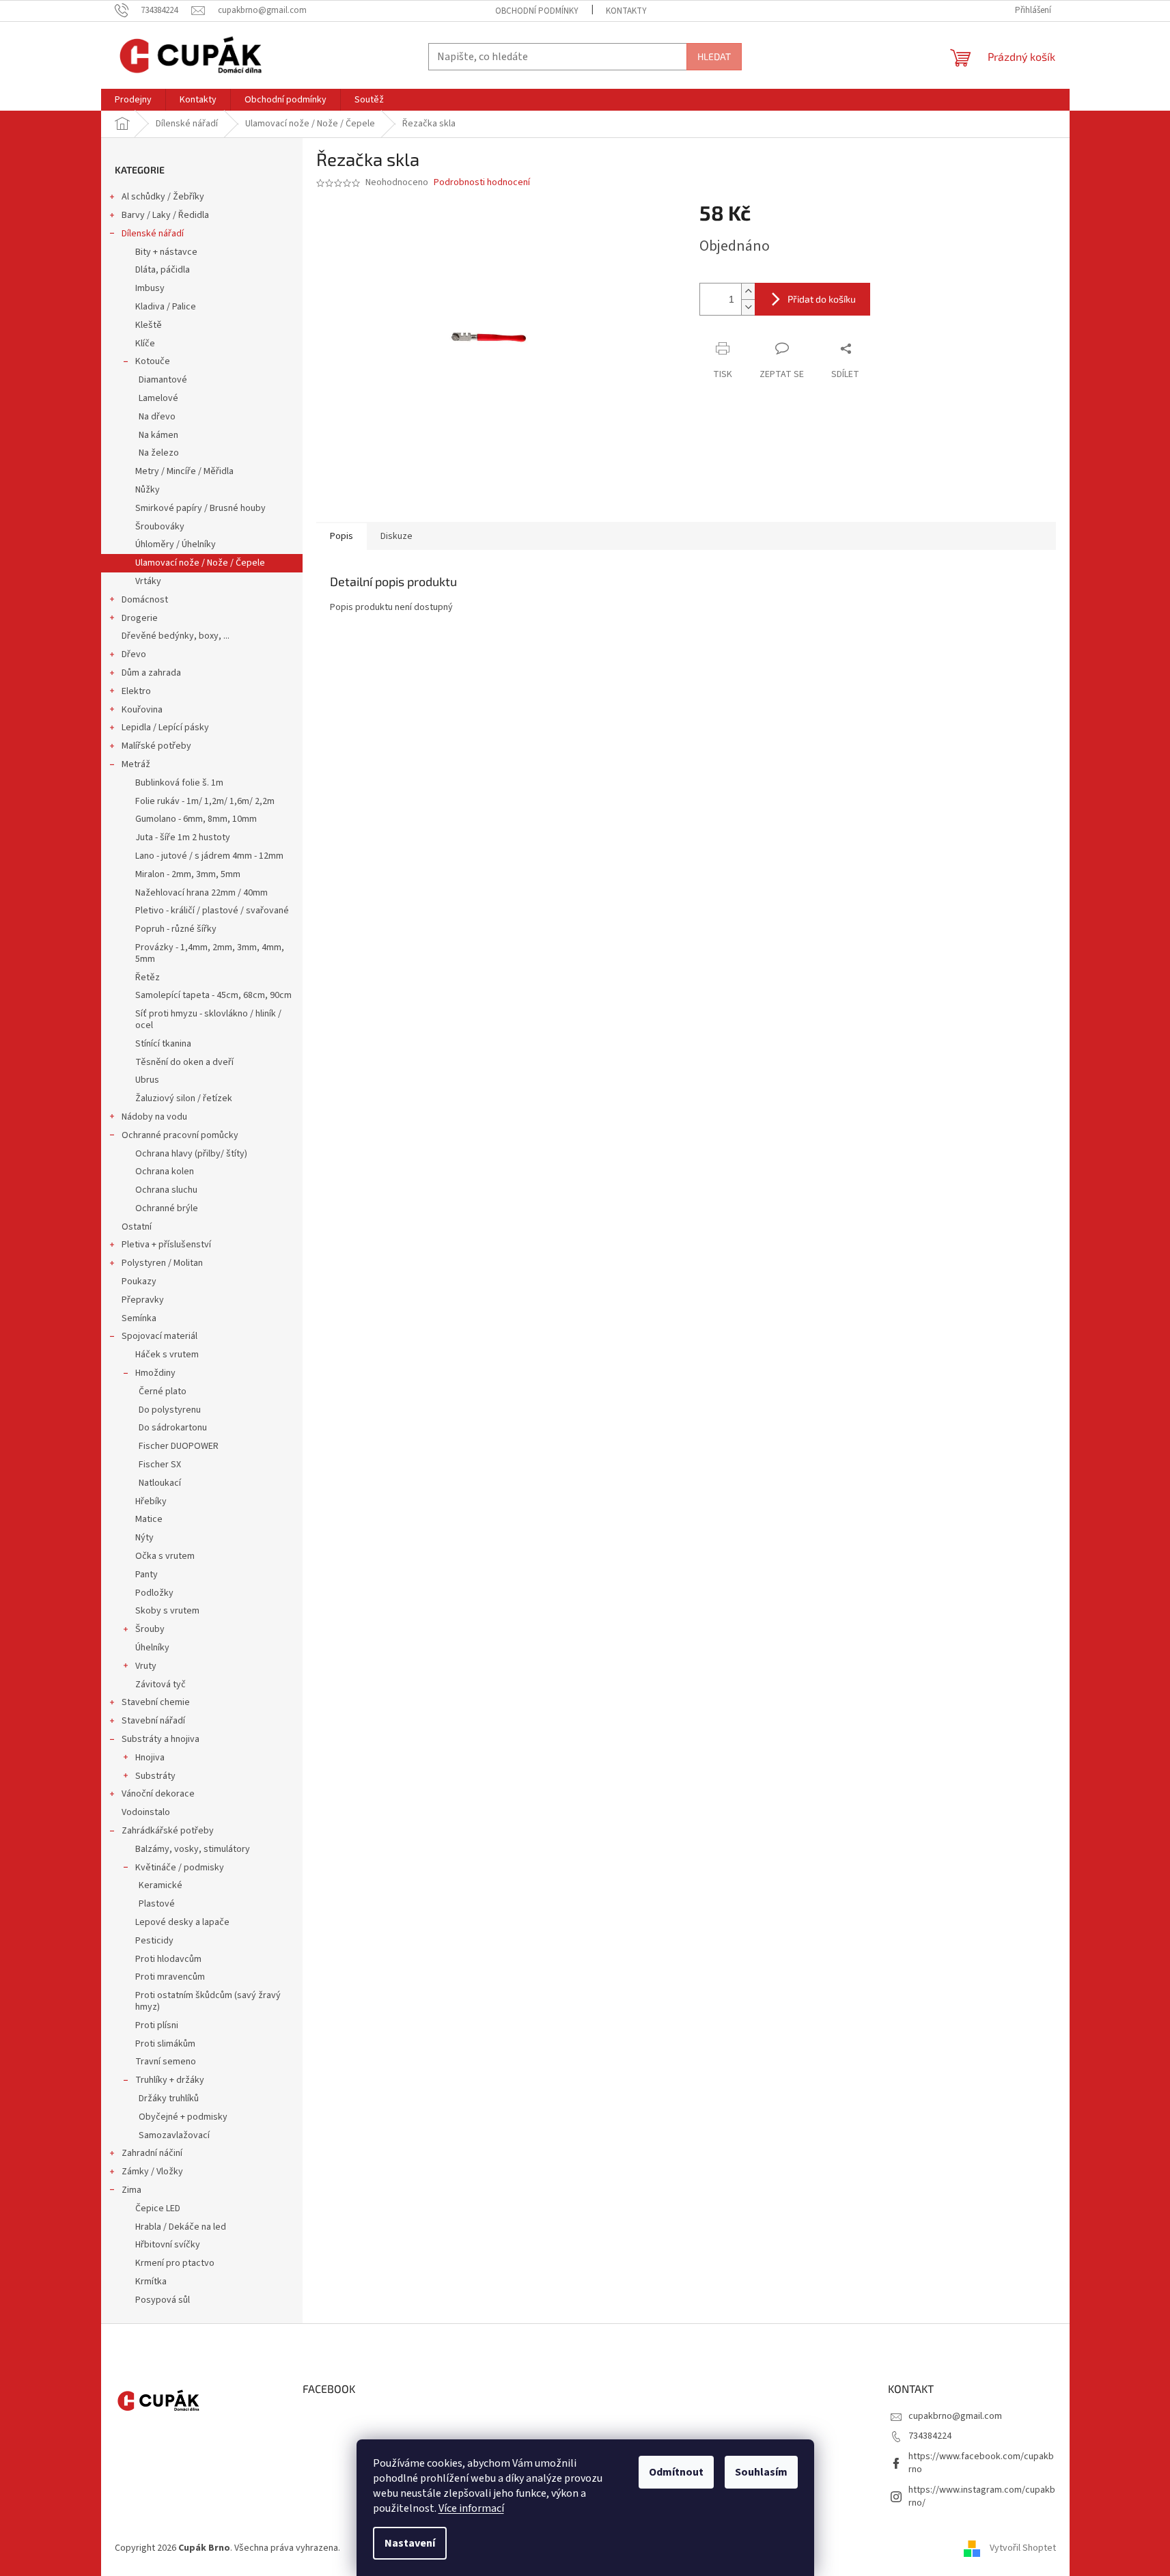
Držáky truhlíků (169, 2099)
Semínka (139, 1318)
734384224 (930, 2436)
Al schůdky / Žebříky (163, 197)
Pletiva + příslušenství (166, 1245)
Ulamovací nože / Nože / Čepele (200, 563)
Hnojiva (150, 1758)
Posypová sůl (163, 2300)
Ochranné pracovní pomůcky (180, 1135)
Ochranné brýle (167, 1208)
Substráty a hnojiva (161, 1739)
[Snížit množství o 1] (748, 307)
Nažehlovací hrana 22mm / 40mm (201, 893)
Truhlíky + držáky (170, 2080)
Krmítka (151, 2282)
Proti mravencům (170, 1977)
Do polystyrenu (170, 1410)
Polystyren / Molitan (162, 1263)
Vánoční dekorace (158, 1794)
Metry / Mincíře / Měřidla (184, 471)
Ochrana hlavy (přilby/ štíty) (191, 1154)
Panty (147, 1575)
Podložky (154, 1593)
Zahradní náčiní (152, 2153)
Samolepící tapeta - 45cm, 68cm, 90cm (213, 995)
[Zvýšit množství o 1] (748, 291)
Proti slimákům (165, 2044)
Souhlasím (761, 2472)
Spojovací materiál (159, 1336)
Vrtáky (148, 581)
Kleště (149, 325)
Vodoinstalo (146, 1812)
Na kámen (158, 435)
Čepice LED (158, 2208)
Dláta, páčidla (163, 270)
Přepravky (143, 1300)
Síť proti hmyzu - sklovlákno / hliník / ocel (208, 1020)
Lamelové (158, 398)
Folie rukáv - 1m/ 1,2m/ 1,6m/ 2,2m (205, 801)
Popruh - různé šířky (176, 929)
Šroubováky (160, 527)
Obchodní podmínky (537, 11)
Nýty (144, 1538)
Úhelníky (152, 1648)
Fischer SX (160, 1465)
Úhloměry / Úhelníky (176, 544)
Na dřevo (157, 417)
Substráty (155, 1776)
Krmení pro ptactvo (175, 2263)
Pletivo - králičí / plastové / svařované (212, 911)
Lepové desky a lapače (182, 1922)
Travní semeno (166, 2062)
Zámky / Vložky (152, 2172)
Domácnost (145, 600)
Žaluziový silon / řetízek (184, 1098)
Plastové (157, 1904)
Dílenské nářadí (153, 234)
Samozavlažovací (174, 2135)
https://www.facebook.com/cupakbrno (981, 2463)
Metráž (136, 764)
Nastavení (410, 2543)
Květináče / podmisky (180, 1868)
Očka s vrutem (165, 1556)
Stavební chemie (156, 1702)
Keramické (161, 1885)
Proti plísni (157, 2025)
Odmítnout (676, 2472)
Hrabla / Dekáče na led (181, 2227)
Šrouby (150, 1629)
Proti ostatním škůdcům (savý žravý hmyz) (208, 2001)
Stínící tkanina (163, 1044)
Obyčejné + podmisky (183, 2117)
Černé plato (163, 1391)
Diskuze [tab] (396, 536)
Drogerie (140, 618)
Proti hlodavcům (168, 1959)
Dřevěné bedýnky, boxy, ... (176, 636)
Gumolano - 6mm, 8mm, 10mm (196, 819)
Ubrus (147, 1080)
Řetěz (148, 978)
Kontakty (626, 11)
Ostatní (137, 1227)
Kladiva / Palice (166, 307)
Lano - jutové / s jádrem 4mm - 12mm (209, 856)
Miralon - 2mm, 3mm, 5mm (188, 874)
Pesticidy (154, 1941)
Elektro (136, 691)
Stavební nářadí (153, 1721)
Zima (131, 2190)
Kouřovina (142, 710)
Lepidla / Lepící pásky (165, 728)
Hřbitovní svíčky (168, 2245)
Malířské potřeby (156, 746)
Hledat (714, 56)
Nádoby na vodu (154, 1117)
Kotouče (153, 361)
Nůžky (148, 490)
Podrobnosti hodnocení (482, 183)
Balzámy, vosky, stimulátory (193, 1849)
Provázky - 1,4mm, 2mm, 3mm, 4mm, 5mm (210, 953)
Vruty (146, 1666)
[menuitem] (133, 100)
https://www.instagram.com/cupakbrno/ (982, 2496)
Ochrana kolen (165, 1172)
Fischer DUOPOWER (179, 1446)
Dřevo (134, 654)
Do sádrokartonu (173, 1428)
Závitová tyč (161, 1685)
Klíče (145, 344)
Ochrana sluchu (166, 1190)
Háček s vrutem (167, 1355)
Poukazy (139, 1282)
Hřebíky (151, 1501)
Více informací (471, 2508)
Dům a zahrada (151, 673)
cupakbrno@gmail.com (955, 2416)
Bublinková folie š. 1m (179, 783)
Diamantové (163, 380)
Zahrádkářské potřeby (168, 1831)
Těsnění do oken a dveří (184, 1062)
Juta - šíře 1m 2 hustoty (183, 837)
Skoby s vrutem (167, 1611)
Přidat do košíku (822, 299)
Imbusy (150, 288)
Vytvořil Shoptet (1023, 2548)
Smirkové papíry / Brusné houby (200, 508)
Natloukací (160, 1483)
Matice (149, 1519)
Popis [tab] (342, 536)
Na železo (159, 453)
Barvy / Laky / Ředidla (165, 215)
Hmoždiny (155, 1373)
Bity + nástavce (166, 252)
